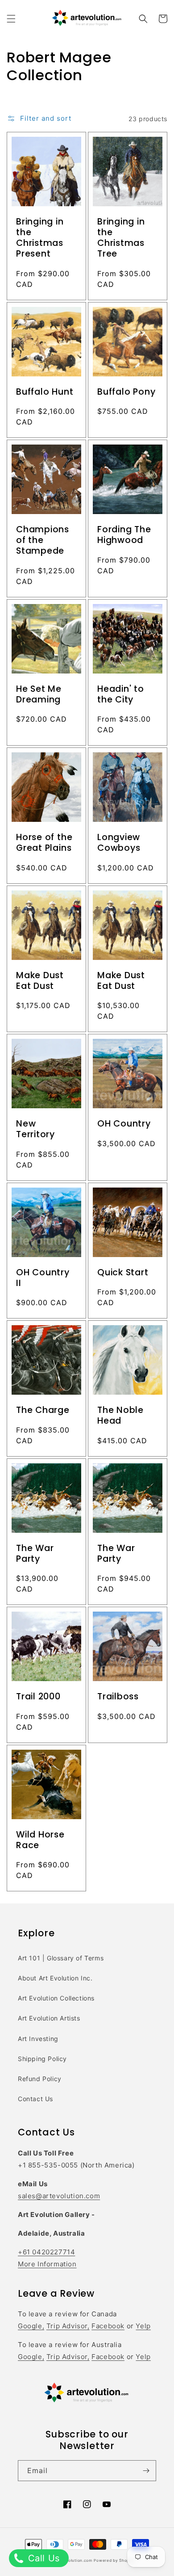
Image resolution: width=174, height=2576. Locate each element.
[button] (11, 19)
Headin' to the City (121, 694)
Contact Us (35, 2099)
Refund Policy (40, 2079)
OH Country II (43, 1278)
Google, (31, 2326)
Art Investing (38, 2039)
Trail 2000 (38, 1697)
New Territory (35, 1129)
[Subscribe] (146, 2471)
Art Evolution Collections (56, 1998)
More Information (47, 2264)
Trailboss (118, 1697)
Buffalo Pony (126, 392)
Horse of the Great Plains (44, 843)
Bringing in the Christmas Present (40, 238)
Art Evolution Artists (49, 2018)
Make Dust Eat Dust (40, 981)
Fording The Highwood (124, 535)
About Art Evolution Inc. (55, 1978)
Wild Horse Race (40, 1840)
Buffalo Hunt (45, 392)
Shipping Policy (42, 2059)
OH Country (124, 1124)
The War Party (35, 1554)
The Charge (43, 1410)
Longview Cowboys (119, 843)
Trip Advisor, (68, 2326)
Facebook (108, 2326)
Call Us (42, 2558)
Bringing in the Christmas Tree (121, 238)
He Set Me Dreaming (39, 694)
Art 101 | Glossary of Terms (61, 1958)
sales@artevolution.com (59, 2196)
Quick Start (123, 1273)
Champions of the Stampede (43, 540)
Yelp (143, 2326)
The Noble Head (120, 1416)
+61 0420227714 (46, 2252)
